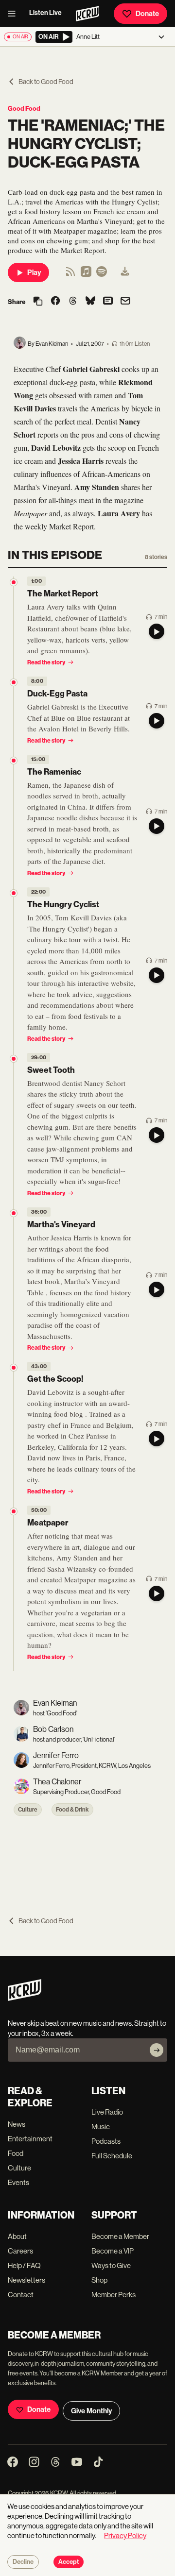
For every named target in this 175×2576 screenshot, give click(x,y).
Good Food (24, 109)
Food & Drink (72, 1810)
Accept (69, 2562)
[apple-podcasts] (86, 275)
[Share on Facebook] (55, 302)
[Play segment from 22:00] (14, 893)
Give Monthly (91, 2411)
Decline (23, 2562)
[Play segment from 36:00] (14, 1213)
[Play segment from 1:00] (14, 582)
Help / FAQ (24, 2265)
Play (34, 272)
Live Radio (107, 2112)
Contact (21, 2295)
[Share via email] (125, 302)
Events (18, 2182)
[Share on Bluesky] (90, 302)
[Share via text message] (108, 302)
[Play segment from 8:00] (14, 682)
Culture (28, 1810)
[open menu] (15, 14)
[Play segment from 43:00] (14, 1368)
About (17, 2236)
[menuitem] (125, 272)
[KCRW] (25, 1998)
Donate (147, 14)
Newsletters (26, 2280)
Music (101, 2127)
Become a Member (120, 2236)
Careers (20, 2251)
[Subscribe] (157, 2050)
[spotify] (102, 275)
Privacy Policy (125, 2535)
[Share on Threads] (73, 302)
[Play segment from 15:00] (14, 761)
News (17, 2124)
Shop (99, 2280)
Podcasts (106, 2141)
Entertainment (30, 2139)
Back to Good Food (46, 82)
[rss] (70, 275)
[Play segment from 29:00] (14, 1059)
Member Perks (114, 2295)
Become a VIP (113, 2251)
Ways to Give (111, 2265)
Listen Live (45, 13)
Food (16, 2153)
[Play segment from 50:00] (14, 1511)
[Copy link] (38, 302)
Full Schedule (112, 2156)
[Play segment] (157, 631)
